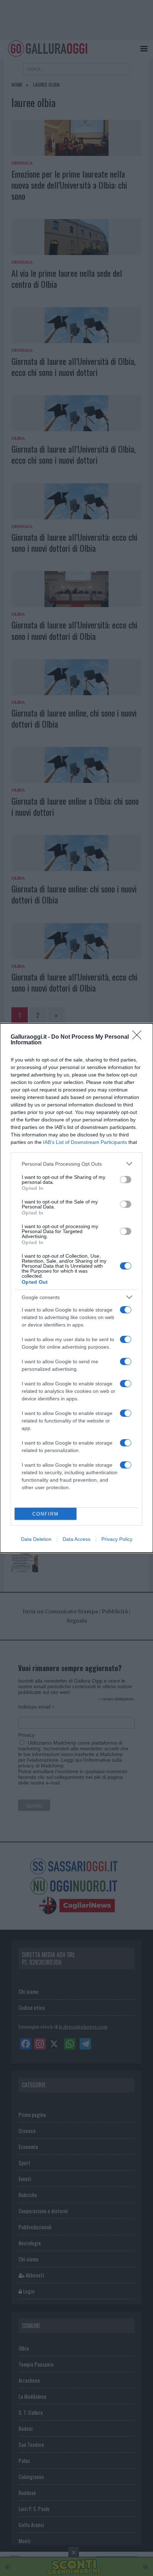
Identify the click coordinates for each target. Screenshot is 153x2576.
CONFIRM (46, 1514)
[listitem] (76, 1164)
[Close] (139, 1037)
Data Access (76, 1539)
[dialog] (76, 1288)
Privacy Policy (117, 1539)
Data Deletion (36, 1539)
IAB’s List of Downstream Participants (85, 1142)
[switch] (126, 1180)
